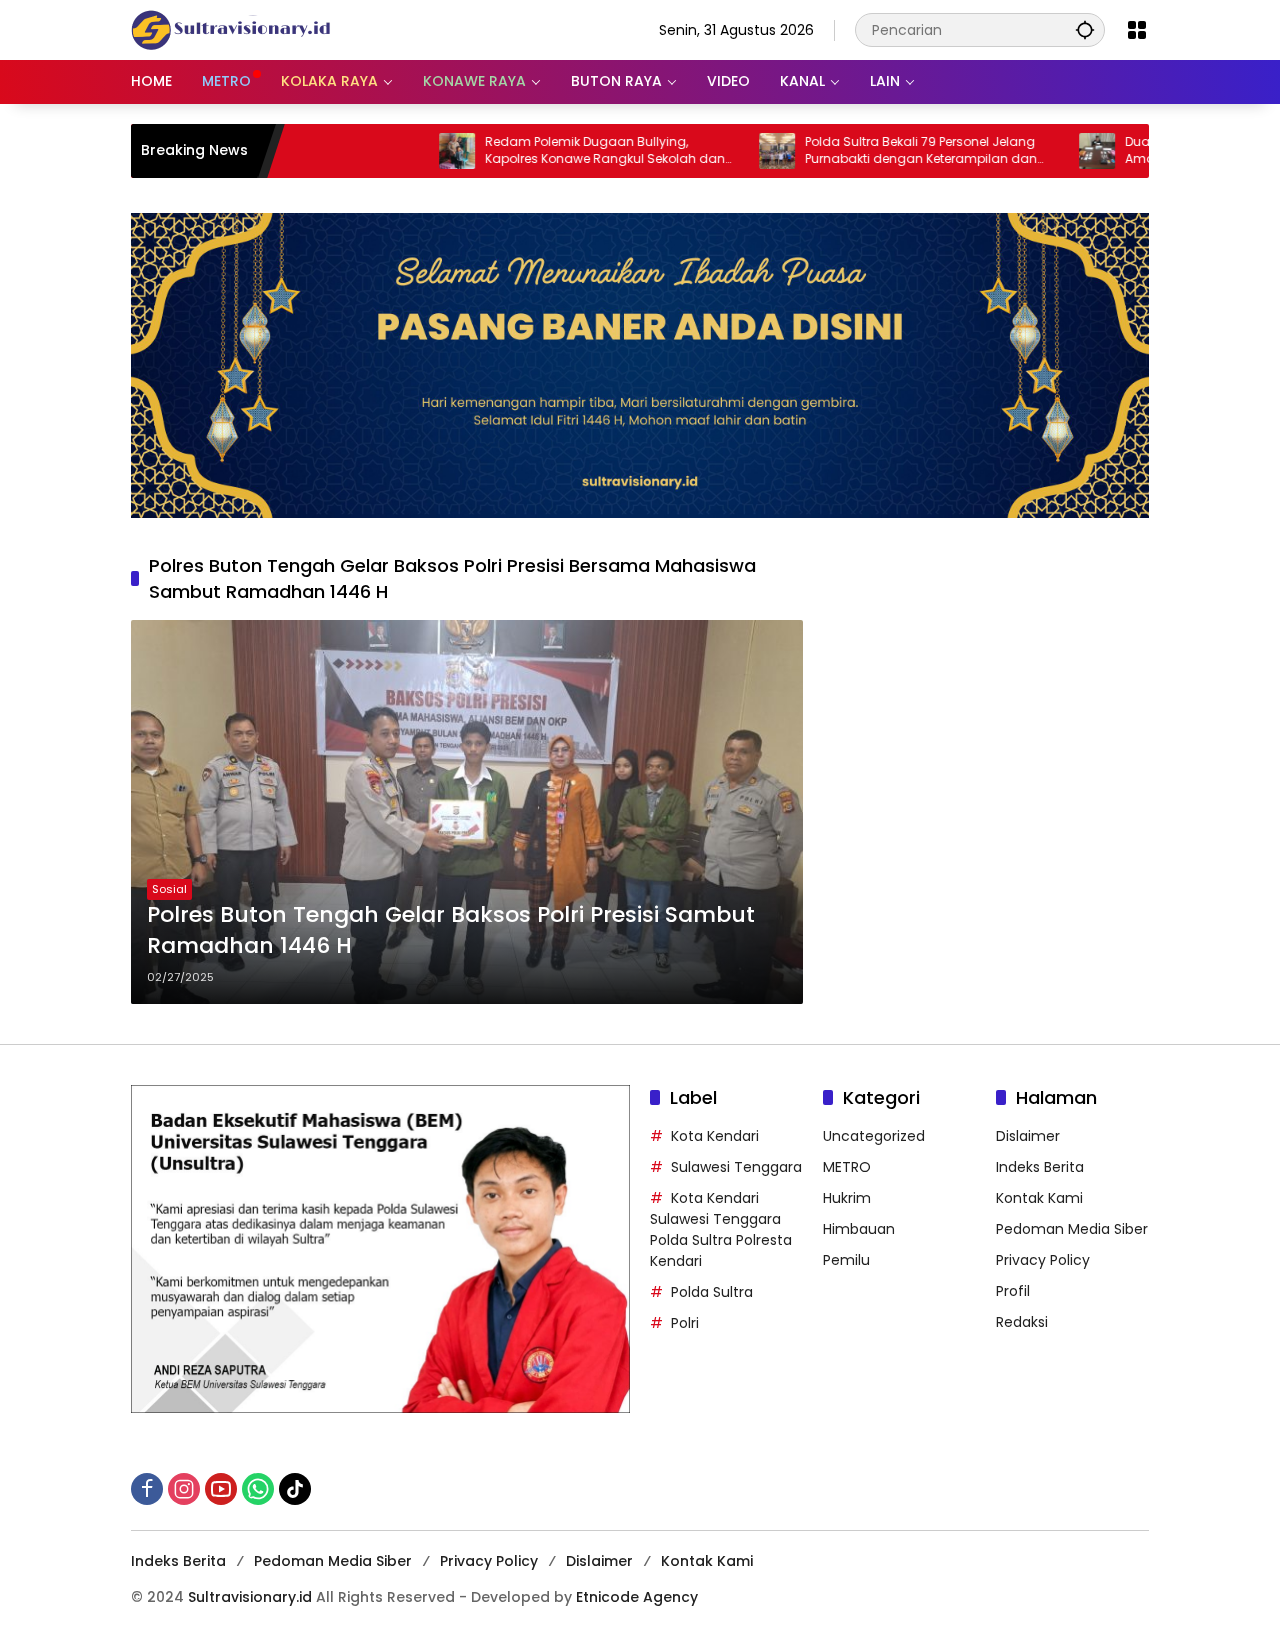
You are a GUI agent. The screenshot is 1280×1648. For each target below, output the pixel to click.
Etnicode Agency (637, 1597)
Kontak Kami (1039, 1198)
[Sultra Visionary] (231, 29)
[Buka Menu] (1137, 30)
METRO (847, 1167)
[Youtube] (221, 1489)
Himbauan (859, 1229)
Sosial (169, 889)
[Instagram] (184, 1489)
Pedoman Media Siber (1072, 1229)
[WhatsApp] (258, 1489)
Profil (1013, 1291)
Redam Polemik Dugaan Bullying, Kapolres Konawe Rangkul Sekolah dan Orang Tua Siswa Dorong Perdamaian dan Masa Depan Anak (543, 151)
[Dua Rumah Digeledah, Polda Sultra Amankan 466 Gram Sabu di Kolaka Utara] (1035, 151)
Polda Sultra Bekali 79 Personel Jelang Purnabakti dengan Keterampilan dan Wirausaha (859, 151)
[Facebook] (147, 1489)
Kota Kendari (715, 1136)
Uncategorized (874, 1136)
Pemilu (846, 1260)
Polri (685, 1323)
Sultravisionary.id (250, 1597)
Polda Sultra (712, 1292)
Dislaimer (1028, 1136)
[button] (1085, 29)
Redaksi (1022, 1322)
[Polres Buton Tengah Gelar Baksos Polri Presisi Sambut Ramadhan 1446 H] (467, 812)
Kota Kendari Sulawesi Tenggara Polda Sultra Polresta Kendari (721, 1229)
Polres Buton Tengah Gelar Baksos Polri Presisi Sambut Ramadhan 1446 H (451, 930)
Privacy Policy (1043, 1260)
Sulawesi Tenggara (736, 1167)
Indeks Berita (1040, 1167)
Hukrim (847, 1198)
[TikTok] (295, 1489)
